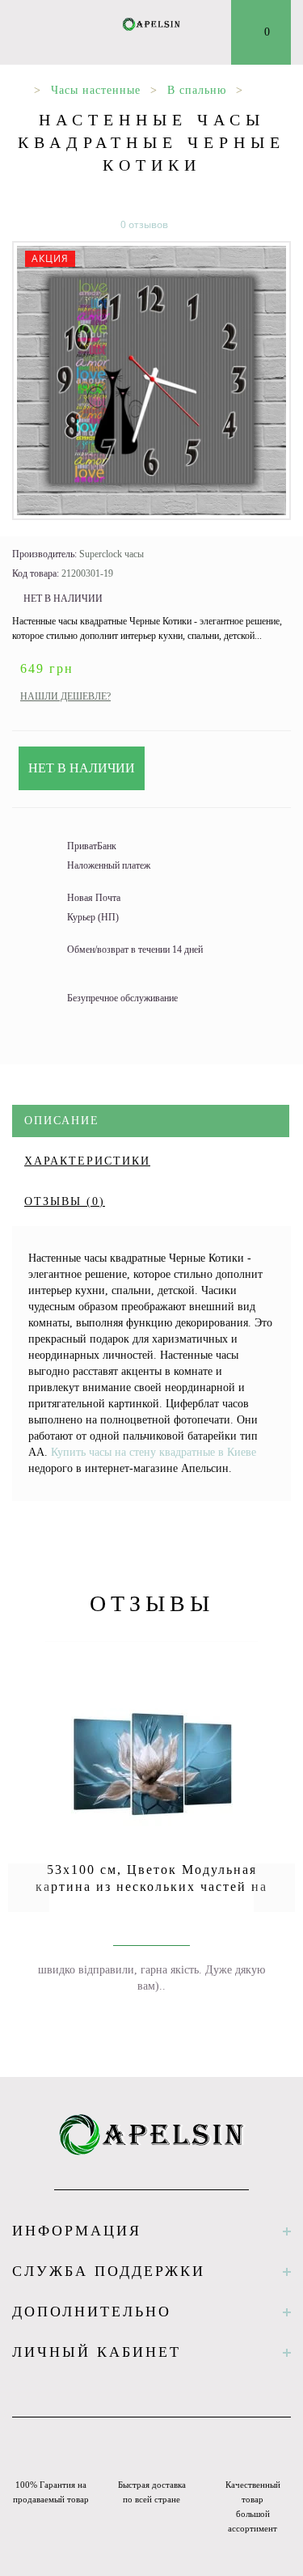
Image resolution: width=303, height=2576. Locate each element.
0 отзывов (144, 224)
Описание (62, 1121)
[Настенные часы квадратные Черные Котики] (151, 381)
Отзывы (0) (65, 1201)
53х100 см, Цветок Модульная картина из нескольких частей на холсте (151, 1887)
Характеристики (87, 1161)
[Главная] (18, 90)
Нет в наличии (82, 768)
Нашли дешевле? (65, 696)
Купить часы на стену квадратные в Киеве (154, 1452)
